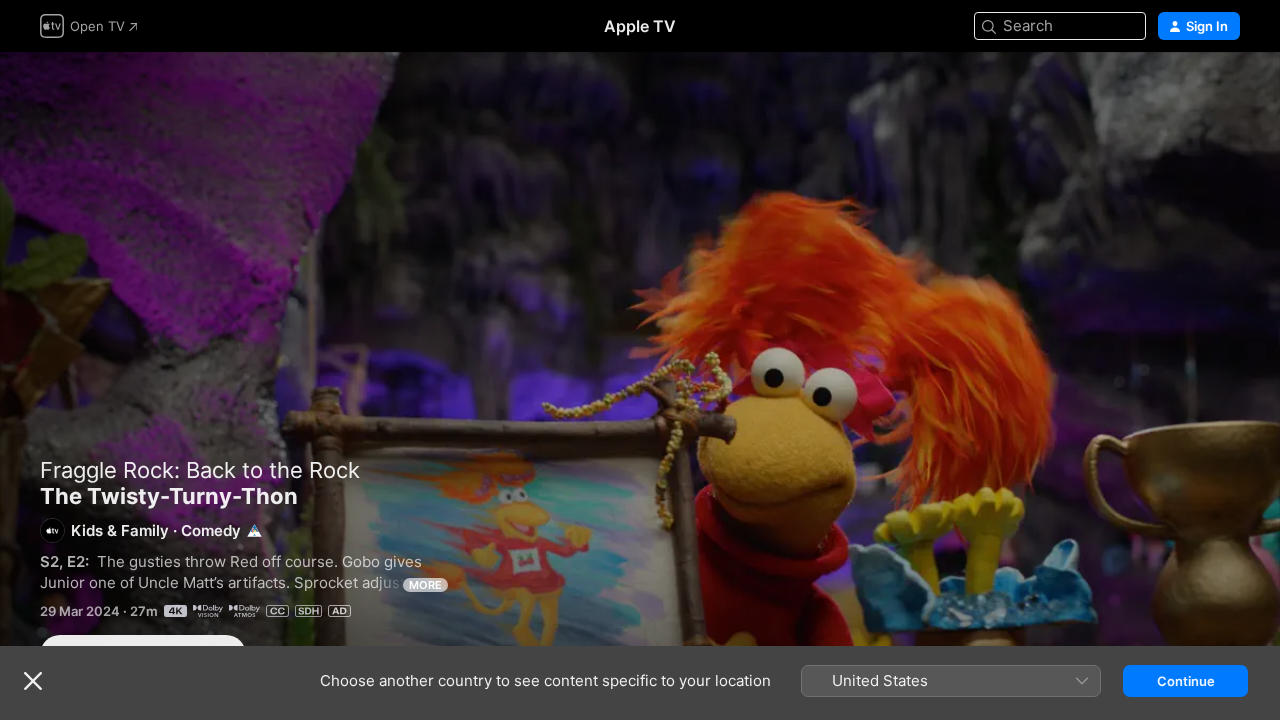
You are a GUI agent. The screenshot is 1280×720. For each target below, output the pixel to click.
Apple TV (640, 26)
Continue (1186, 681)
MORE (425, 585)
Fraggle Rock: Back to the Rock (200, 470)
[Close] (33, 681)
